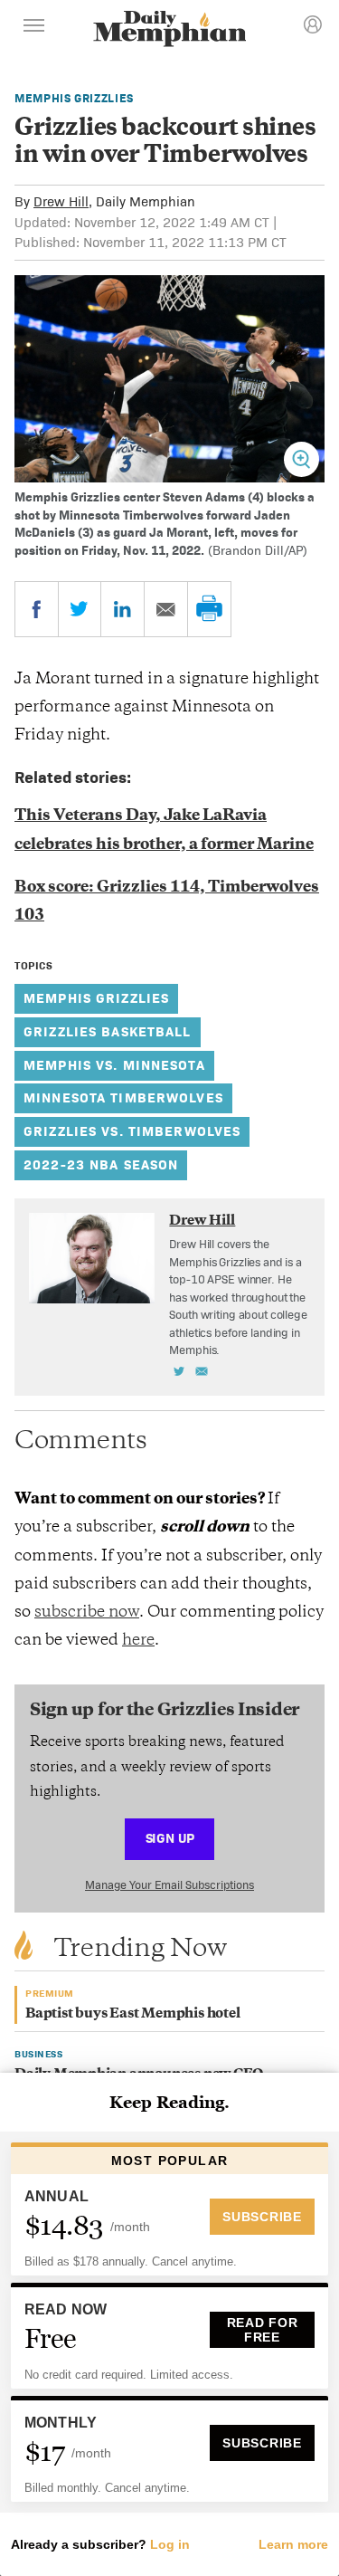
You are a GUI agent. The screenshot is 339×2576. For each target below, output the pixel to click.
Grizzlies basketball (108, 1031)
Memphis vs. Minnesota (114, 1065)
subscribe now (87, 1613)
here (138, 1641)
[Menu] (34, 28)
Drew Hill (61, 201)
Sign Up (170, 1838)
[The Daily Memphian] (170, 30)
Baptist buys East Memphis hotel (133, 2014)
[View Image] (301, 459)
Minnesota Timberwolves (123, 1097)
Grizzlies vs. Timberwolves (132, 1131)
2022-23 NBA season (101, 1164)
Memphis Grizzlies (74, 98)
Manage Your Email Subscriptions (169, 1885)
